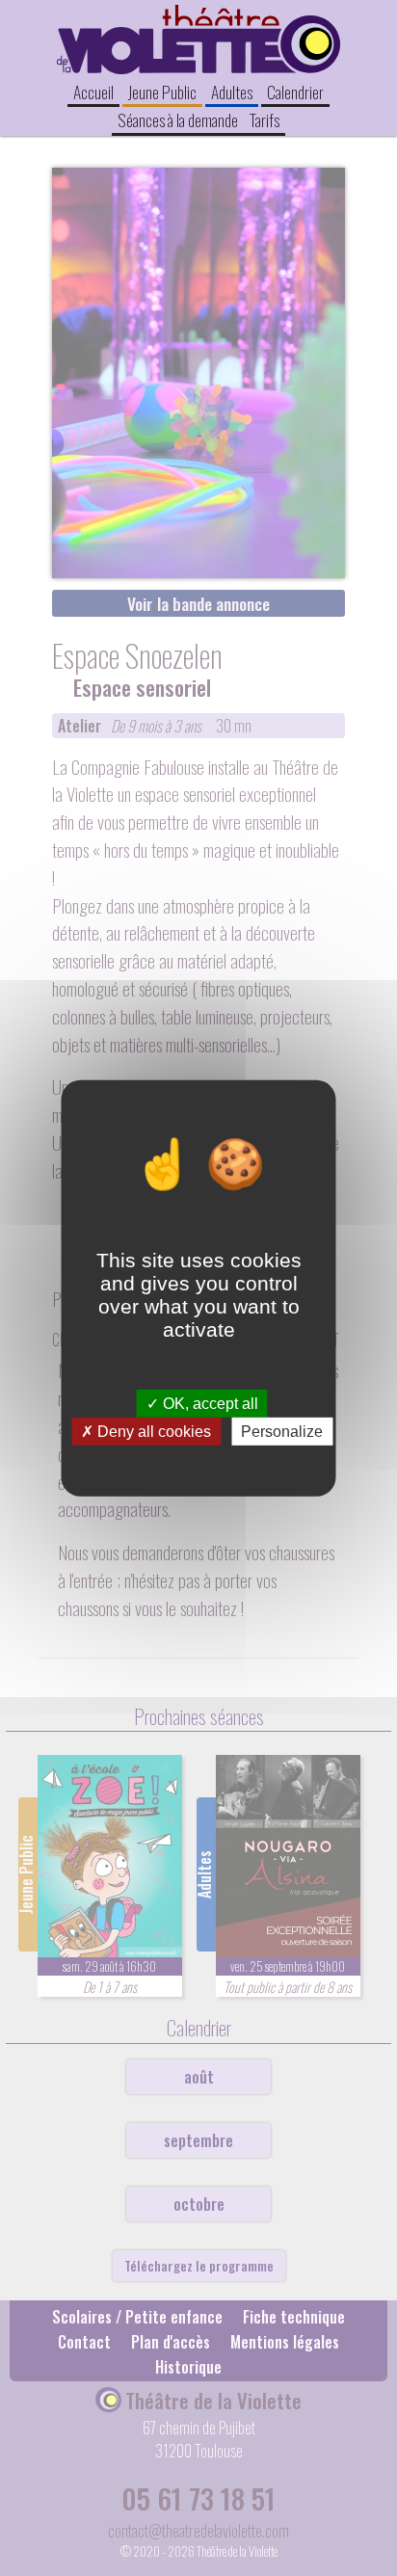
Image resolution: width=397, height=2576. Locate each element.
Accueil (93, 92)
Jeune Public (162, 92)
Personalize (282, 1432)
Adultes (232, 92)
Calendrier (295, 92)
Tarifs (265, 120)
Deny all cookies (152, 1432)
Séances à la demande (178, 120)
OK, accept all (209, 1403)
